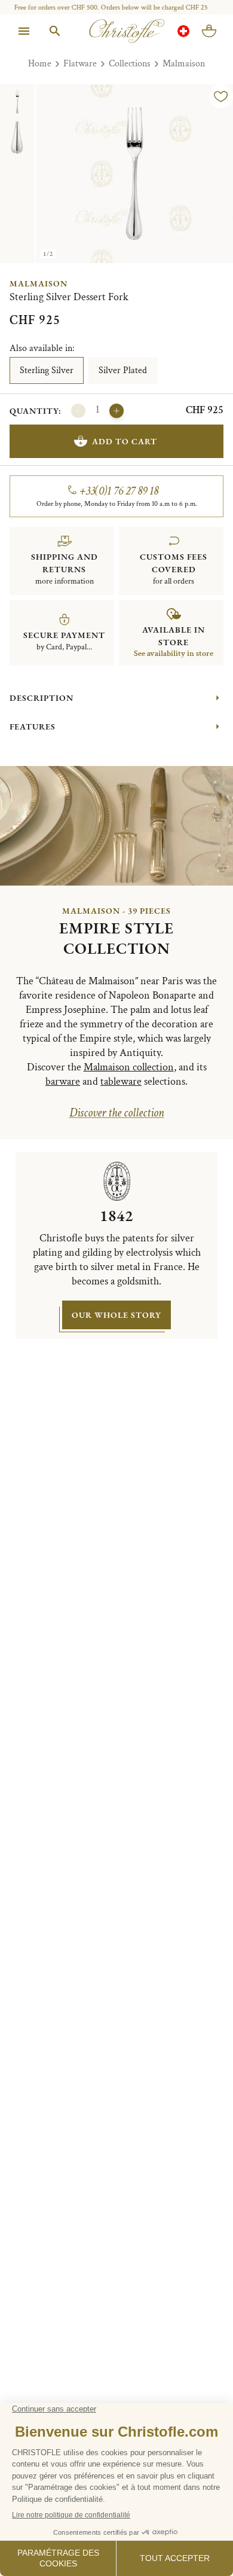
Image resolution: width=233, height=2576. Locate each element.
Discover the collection (117, 1113)
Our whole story (116, 1315)
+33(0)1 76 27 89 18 (119, 491)
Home (40, 64)
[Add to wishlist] (221, 96)
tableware (121, 1081)
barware (63, 1081)
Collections (130, 64)
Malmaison (184, 64)
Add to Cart (125, 441)
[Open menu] (24, 31)
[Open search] (55, 31)
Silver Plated (123, 370)
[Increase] (116, 411)
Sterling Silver (47, 370)
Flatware (80, 64)
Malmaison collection (129, 1067)
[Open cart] (209, 31)
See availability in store (174, 654)
